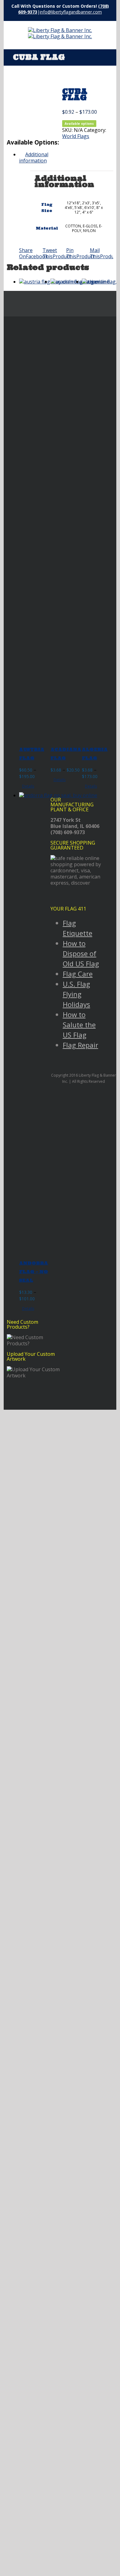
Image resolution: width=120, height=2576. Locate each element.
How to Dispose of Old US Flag (81, 953)
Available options (79, 124)
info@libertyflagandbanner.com (71, 12)
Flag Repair (80, 1045)
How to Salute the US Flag (79, 1025)
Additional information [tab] (34, 157)
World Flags (76, 136)
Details (28, 786)
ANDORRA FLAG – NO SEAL (34, 1272)
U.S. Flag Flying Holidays (76, 994)
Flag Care (78, 974)
